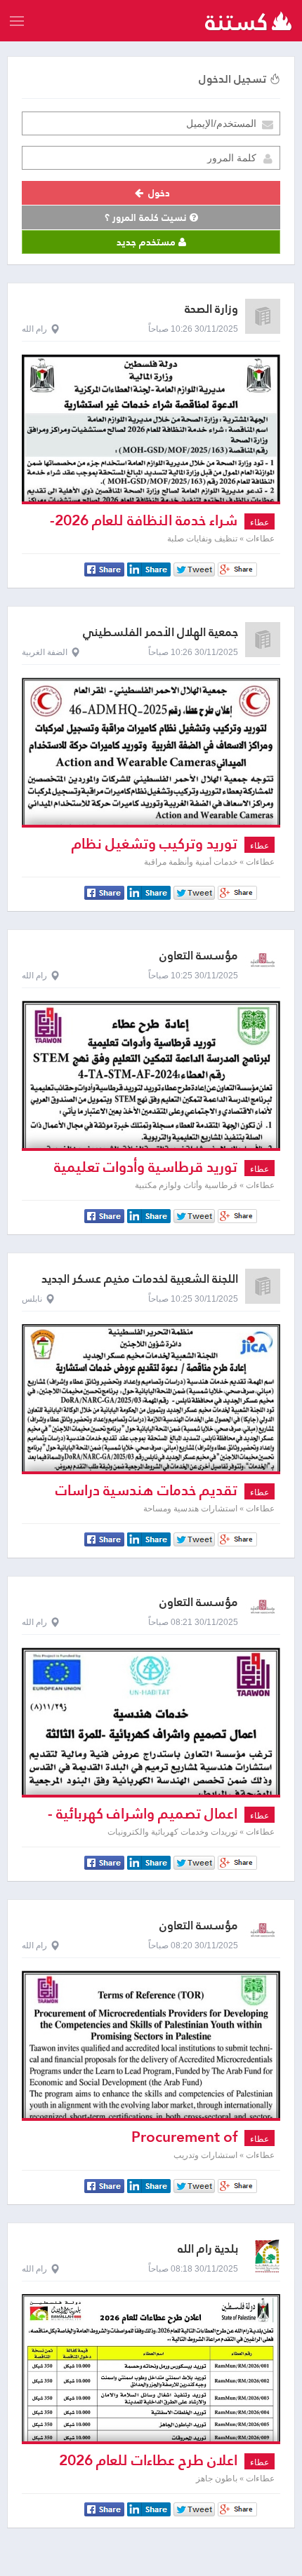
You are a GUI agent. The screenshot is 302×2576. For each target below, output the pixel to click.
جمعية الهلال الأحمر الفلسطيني (160, 632)
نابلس (32, 1299)
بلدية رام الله (208, 2249)
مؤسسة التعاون (199, 956)
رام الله (34, 329)
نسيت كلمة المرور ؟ (147, 217)
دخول (158, 193)
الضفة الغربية (45, 652)
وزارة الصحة (211, 309)
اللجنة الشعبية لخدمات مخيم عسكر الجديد (140, 1279)
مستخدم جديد (147, 242)
